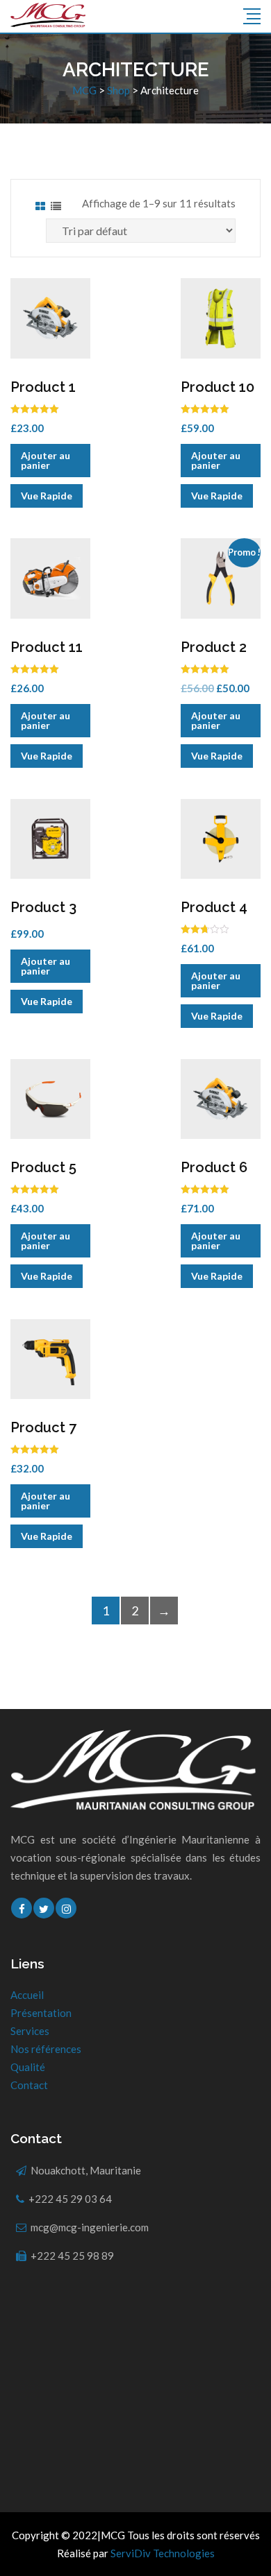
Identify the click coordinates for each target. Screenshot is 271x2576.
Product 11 (47, 647)
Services (30, 2031)
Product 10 (217, 387)
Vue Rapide (47, 496)
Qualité (28, 2067)
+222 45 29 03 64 (70, 2199)
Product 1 (43, 387)
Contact (29, 2085)
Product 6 (214, 1167)
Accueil (27, 1995)
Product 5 (43, 1167)
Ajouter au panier (46, 460)
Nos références (46, 2049)
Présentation (41, 2013)
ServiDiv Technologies (163, 2553)
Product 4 (214, 907)
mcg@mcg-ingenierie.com (90, 2227)
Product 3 (43, 907)
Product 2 (214, 647)
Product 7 (43, 1427)
